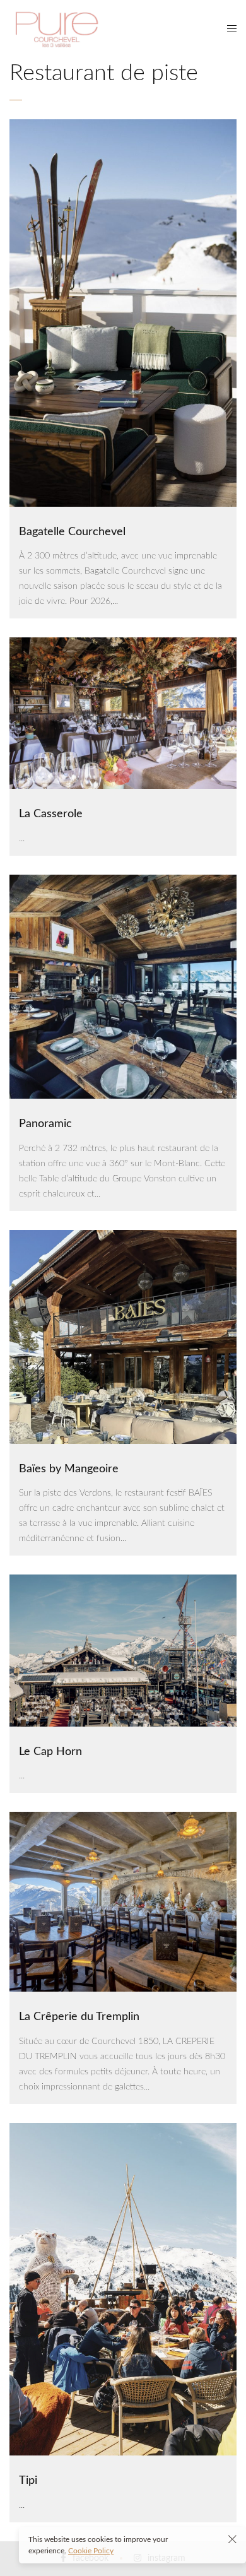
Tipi (28, 2481)
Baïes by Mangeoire (69, 1469)
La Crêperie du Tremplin (79, 2017)
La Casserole (51, 814)
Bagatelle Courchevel (72, 532)
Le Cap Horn (50, 1752)
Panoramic (45, 1124)
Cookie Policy (91, 2551)
